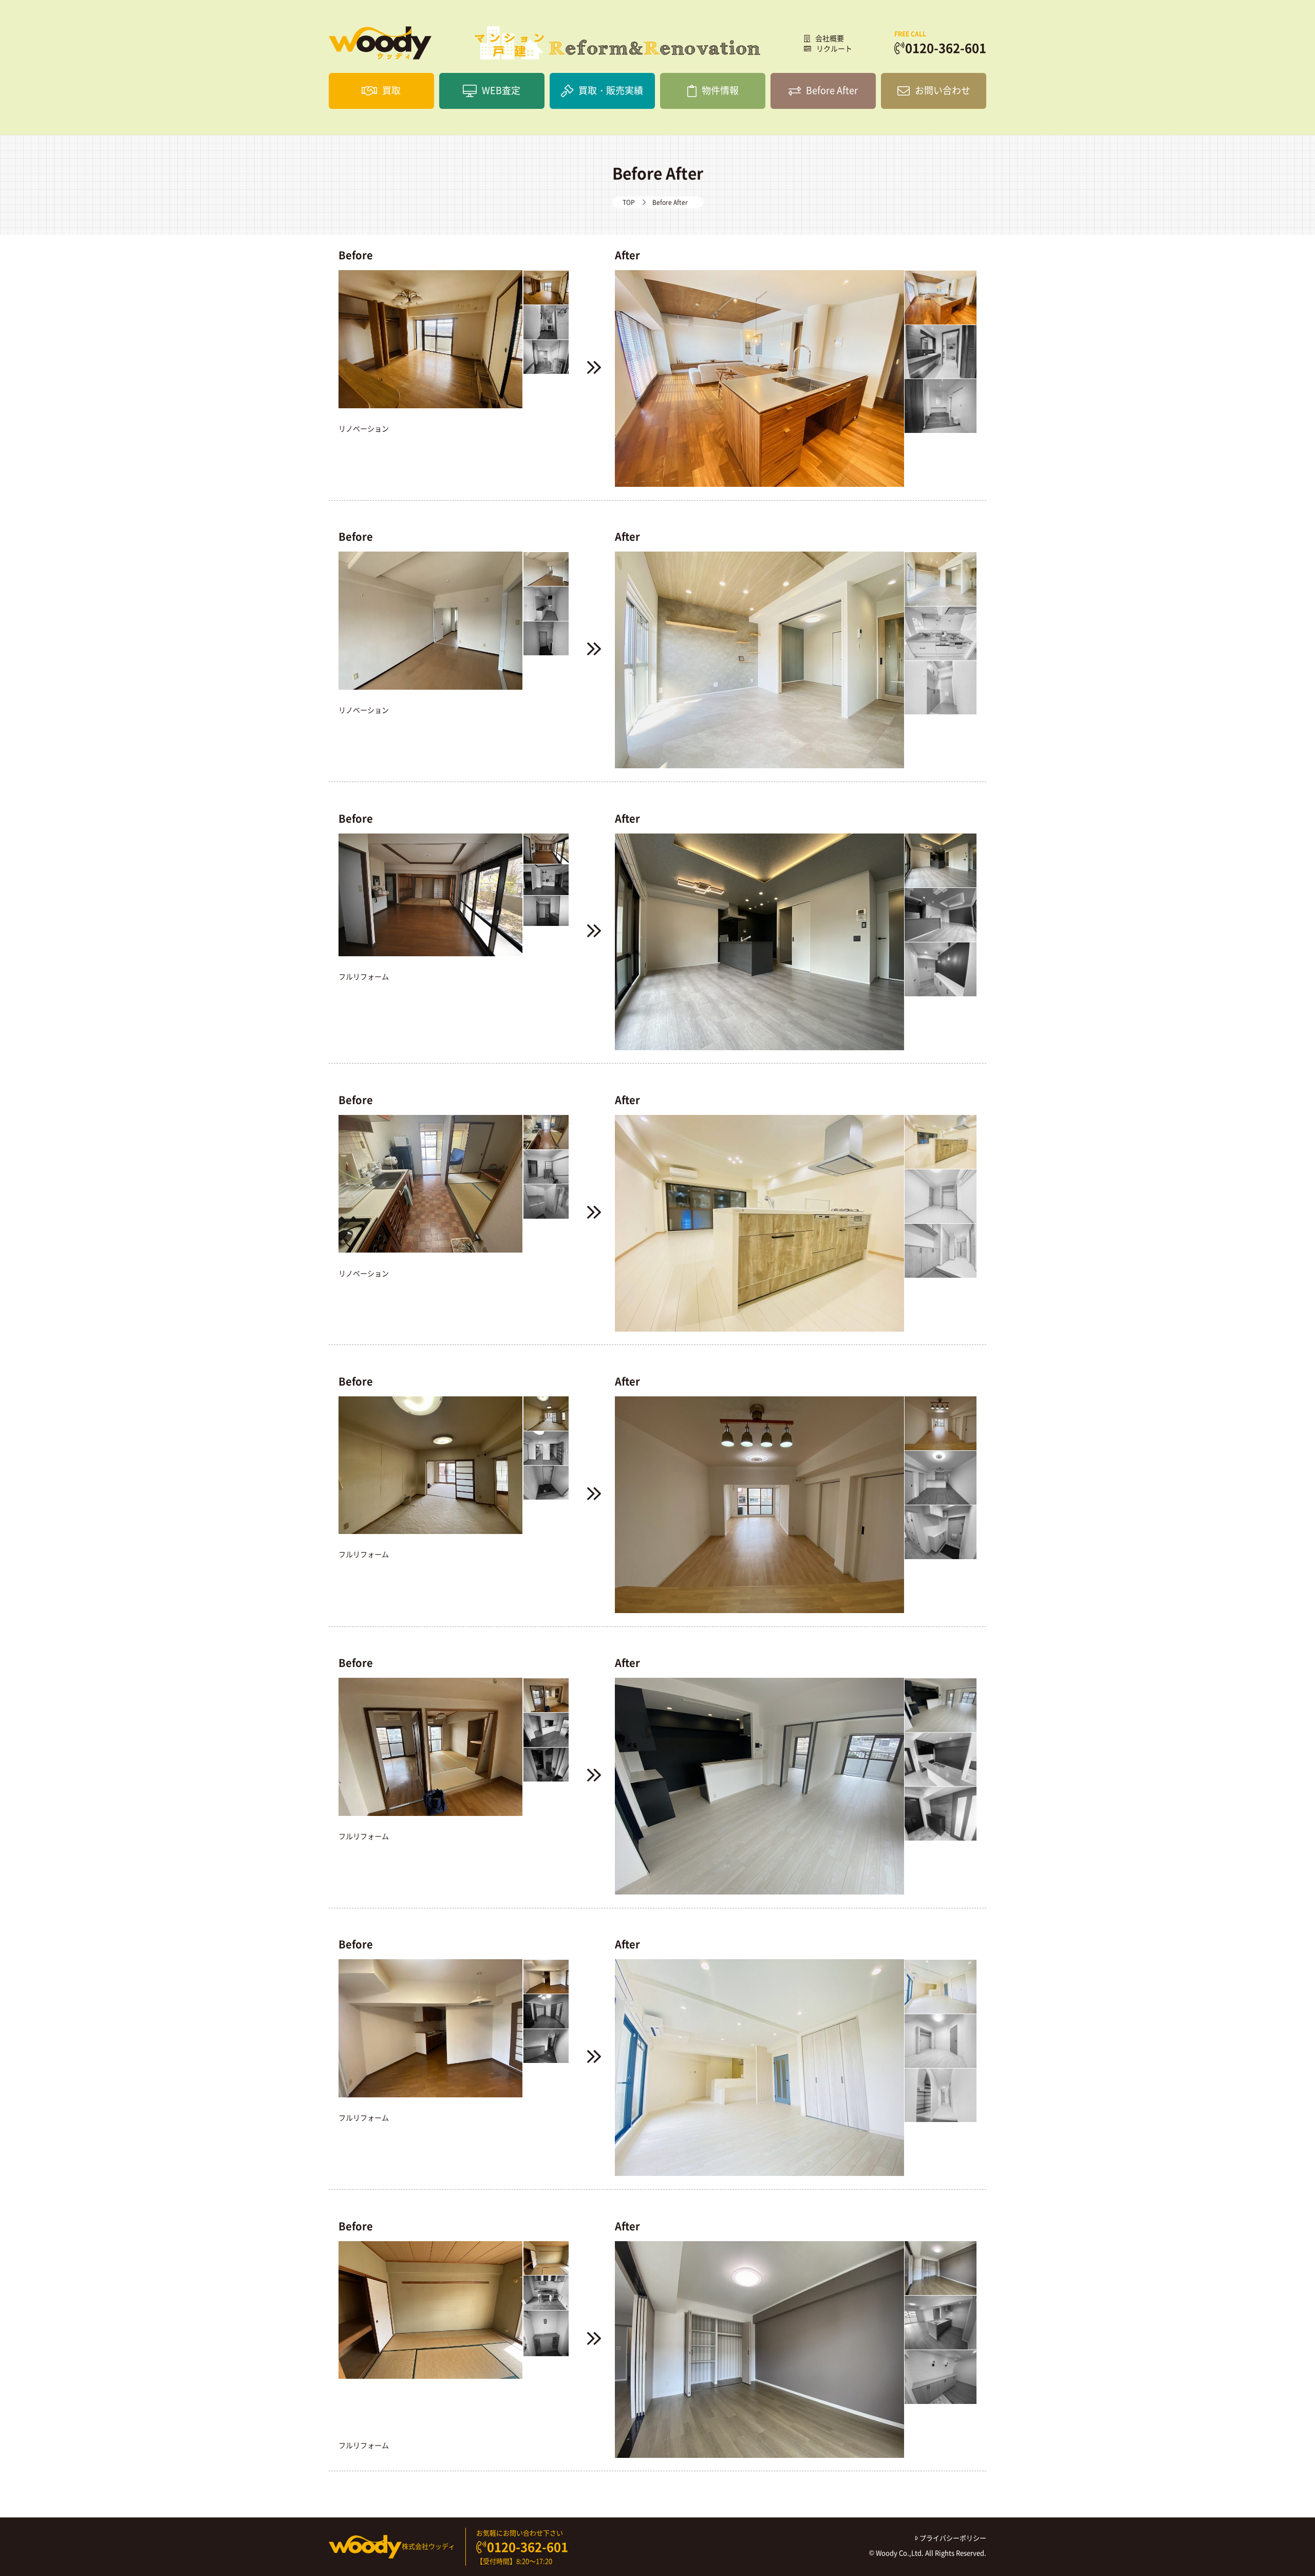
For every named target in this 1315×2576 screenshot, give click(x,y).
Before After (832, 90)
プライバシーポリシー (952, 2538)
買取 (391, 90)
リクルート (834, 48)
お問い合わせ (943, 90)
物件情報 (720, 90)
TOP (629, 202)
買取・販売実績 (611, 90)
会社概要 (830, 38)
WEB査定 (501, 90)
